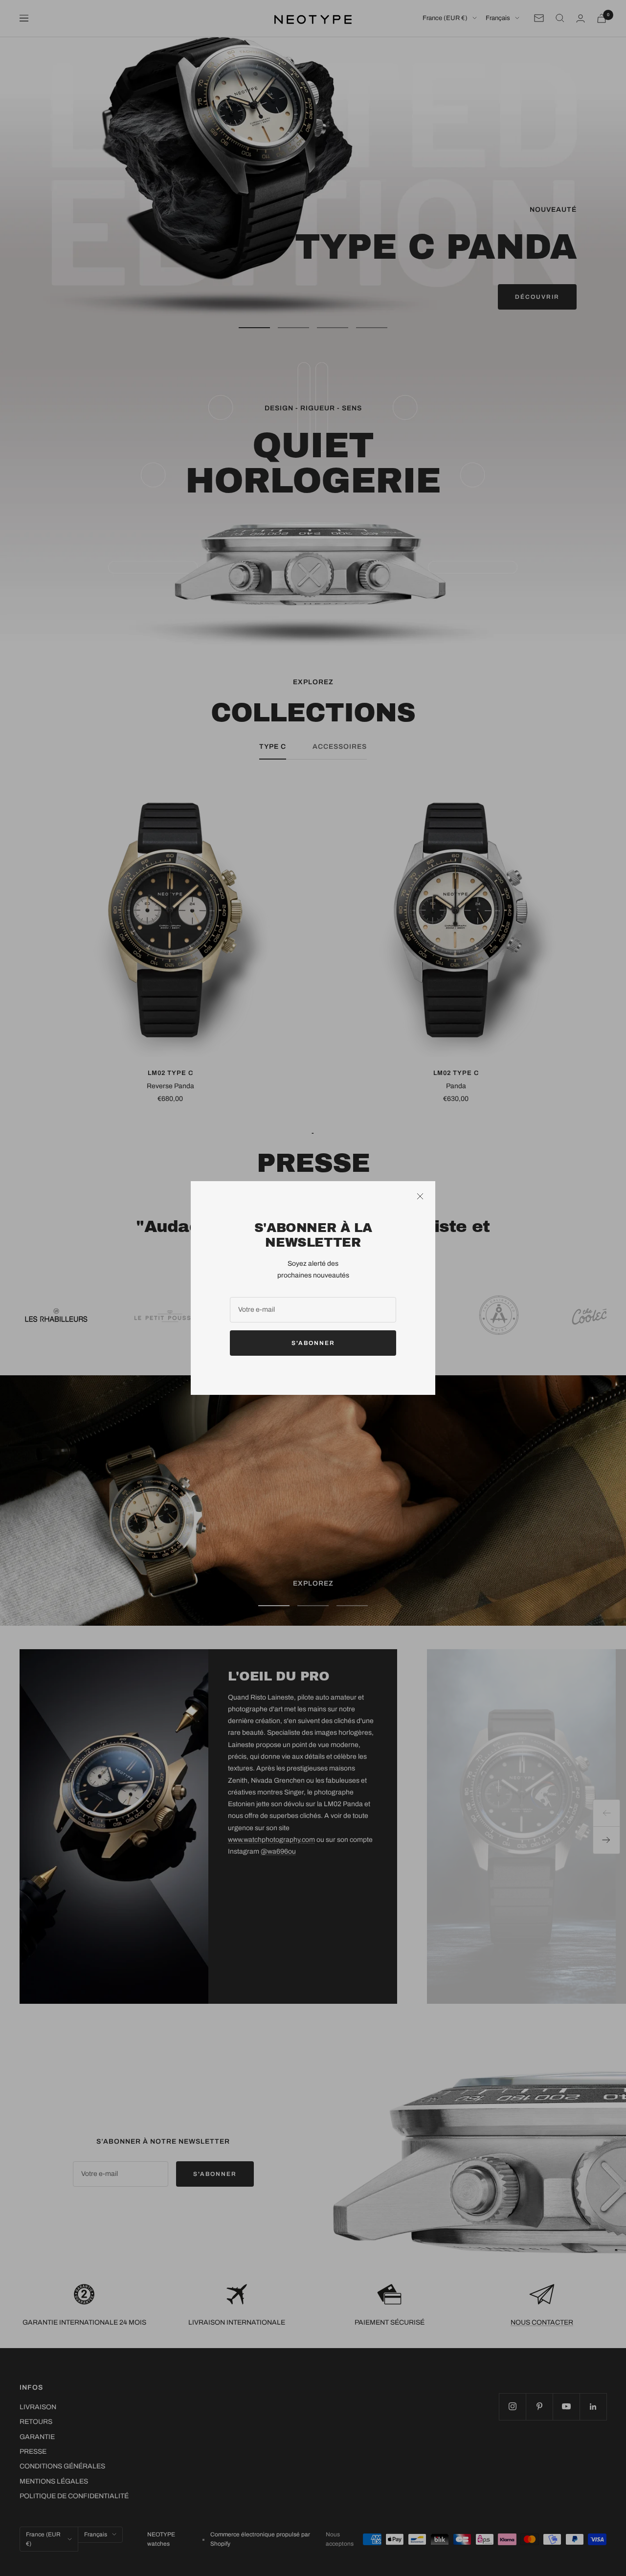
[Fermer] (420, 1196)
